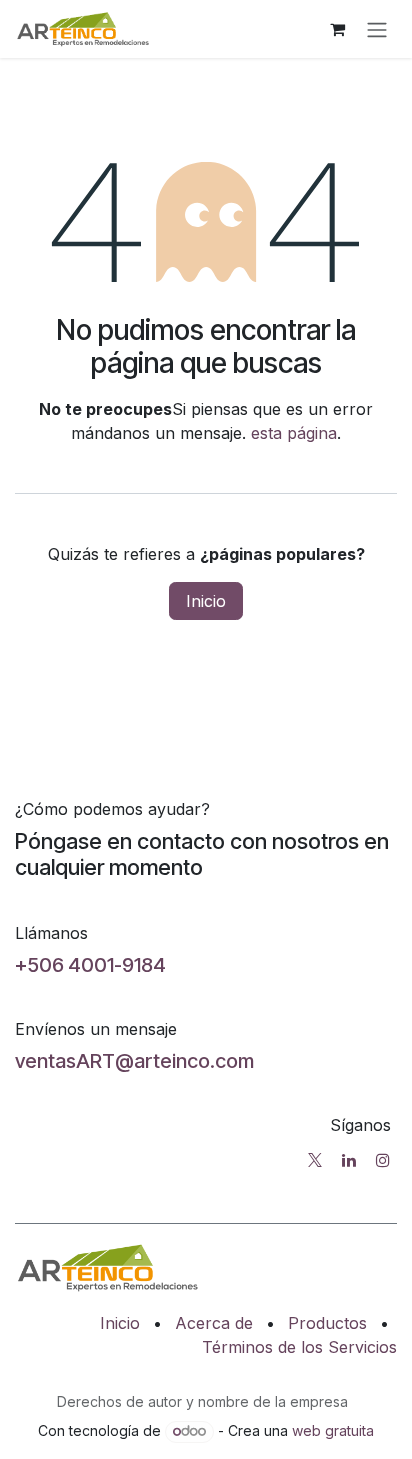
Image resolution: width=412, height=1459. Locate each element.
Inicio (206, 601)
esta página (294, 433)
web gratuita (333, 1430)
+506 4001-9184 (90, 965)
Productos (327, 1323)
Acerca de (214, 1323)
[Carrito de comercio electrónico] (337, 29)
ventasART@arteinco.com (134, 1061)
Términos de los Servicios (299, 1347)
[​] (315, 1160)
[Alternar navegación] (377, 29)
